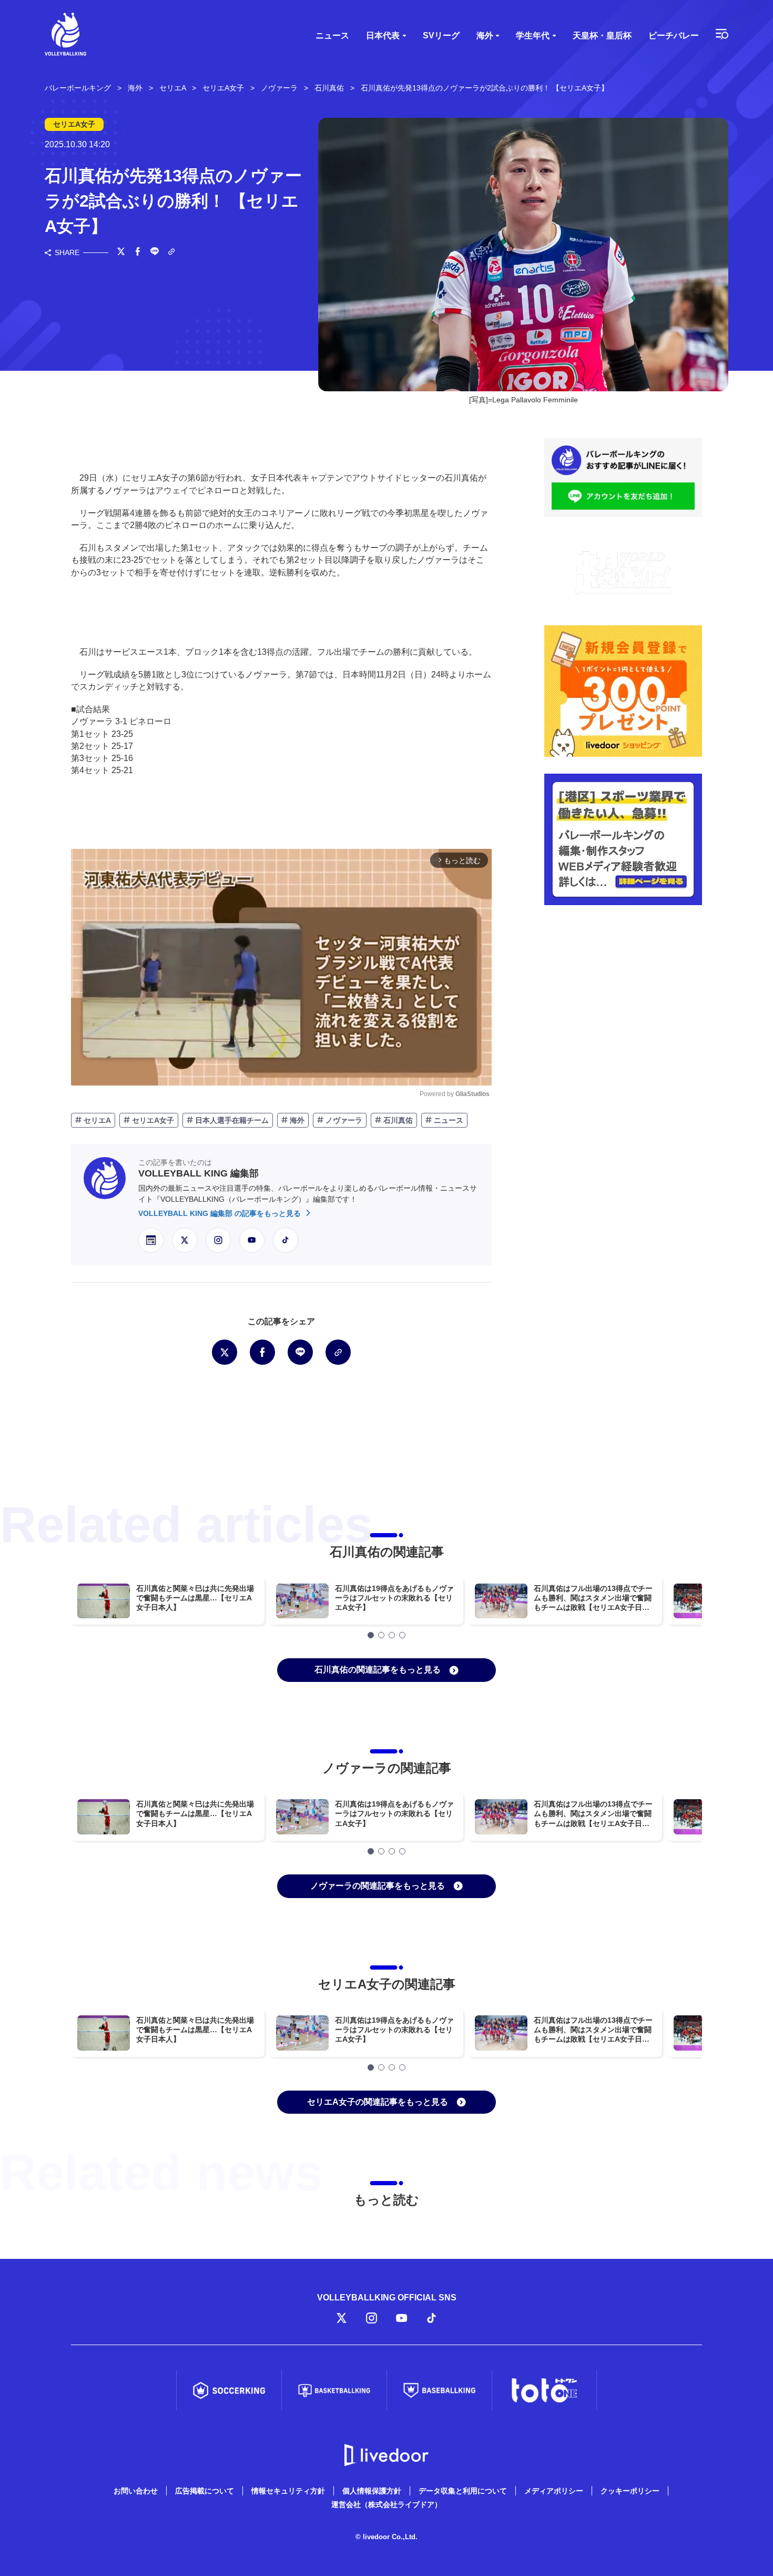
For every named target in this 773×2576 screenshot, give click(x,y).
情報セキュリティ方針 (288, 2491)
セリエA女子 (152, 1120)
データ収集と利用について (463, 2491)
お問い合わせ (136, 2491)
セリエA (96, 1120)
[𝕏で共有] (121, 252)
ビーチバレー (674, 36)
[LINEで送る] (155, 252)
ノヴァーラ (343, 1120)
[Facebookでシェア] (138, 252)
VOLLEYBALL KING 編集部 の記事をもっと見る (221, 1213)
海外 (485, 36)
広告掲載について (205, 2491)
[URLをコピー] (171, 253)
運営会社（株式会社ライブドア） (387, 2504)
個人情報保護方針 (372, 2491)
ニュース (332, 36)
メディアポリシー (554, 2491)
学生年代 (533, 36)
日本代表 (383, 36)
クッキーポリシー (630, 2491)
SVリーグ (441, 36)
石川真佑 (397, 1120)
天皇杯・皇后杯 (602, 36)
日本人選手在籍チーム (231, 1120)
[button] (371, 1635)
